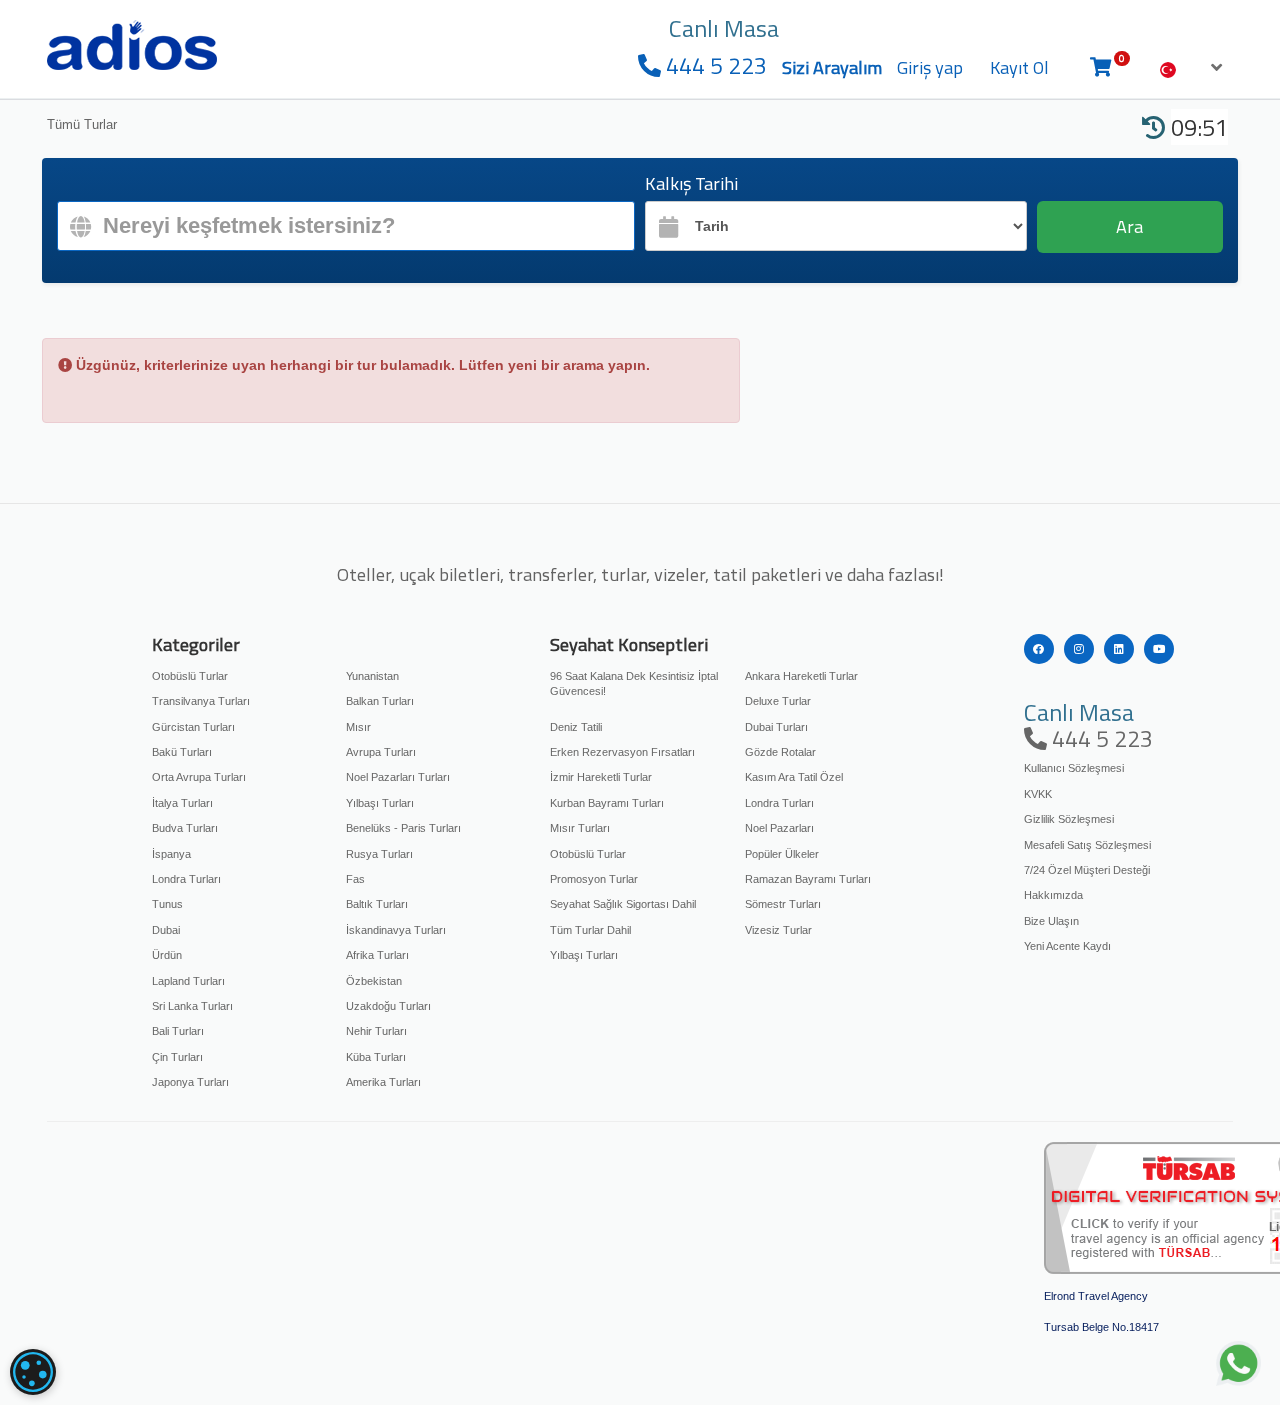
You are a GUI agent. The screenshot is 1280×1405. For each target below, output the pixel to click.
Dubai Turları (776, 727)
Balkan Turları (380, 701)
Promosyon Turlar (594, 879)
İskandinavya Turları (396, 930)
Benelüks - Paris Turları (403, 828)
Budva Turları (185, 828)
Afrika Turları (377, 955)
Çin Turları (177, 1057)
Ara (1129, 226)
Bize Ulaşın (1051, 921)
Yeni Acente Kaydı (1067, 946)
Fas (355, 879)
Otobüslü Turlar (190, 676)
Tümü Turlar (82, 124)
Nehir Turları (376, 1031)
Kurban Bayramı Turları (607, 803)
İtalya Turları (182, 803)
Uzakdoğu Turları (388, 1006)
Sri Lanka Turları (192, 1006)
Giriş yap (930, 67)
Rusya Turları (379, 854)
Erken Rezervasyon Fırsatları (622, 752)
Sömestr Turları (783, 904)
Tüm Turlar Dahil (590, 930)
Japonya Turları (190, 1082)
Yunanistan (372, 676)
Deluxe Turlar (778, 701)
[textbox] (346, 226)
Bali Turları (178, 1031)
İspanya (171, 854)
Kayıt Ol (1019, 67)
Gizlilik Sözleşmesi (1069, 819)
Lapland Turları (188, 981)
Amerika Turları (383, 1082)
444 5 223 (714, 65)
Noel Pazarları (779, 828)
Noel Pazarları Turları (398, 777)
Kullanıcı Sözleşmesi (1074, 768)
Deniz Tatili (576, 727)
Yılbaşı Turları (380, 803)
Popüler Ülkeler (782, 854)
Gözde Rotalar (780, 752)
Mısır (358, 727)
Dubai (166, 930)
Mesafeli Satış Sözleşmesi (1087, 845)
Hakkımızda (1053, 895)
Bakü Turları (182, 752)
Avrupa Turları (381, 752)
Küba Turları (376, 1057)
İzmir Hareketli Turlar (601, 777)
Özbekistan (374, 981)
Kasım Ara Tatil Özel (794, 777)
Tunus (167, 904)
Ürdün (167, 955)
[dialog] (33, 1372)
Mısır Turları (580, 828)
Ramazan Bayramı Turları (808, 879)
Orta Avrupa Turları (199, 777)
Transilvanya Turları (201, 701)
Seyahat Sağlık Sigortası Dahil (623, 904)
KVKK (1038, 794)
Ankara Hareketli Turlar (801, 676)
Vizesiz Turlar (778, 930)
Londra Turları (186, 879)
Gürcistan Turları (193, 727)
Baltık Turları (377, 904)
